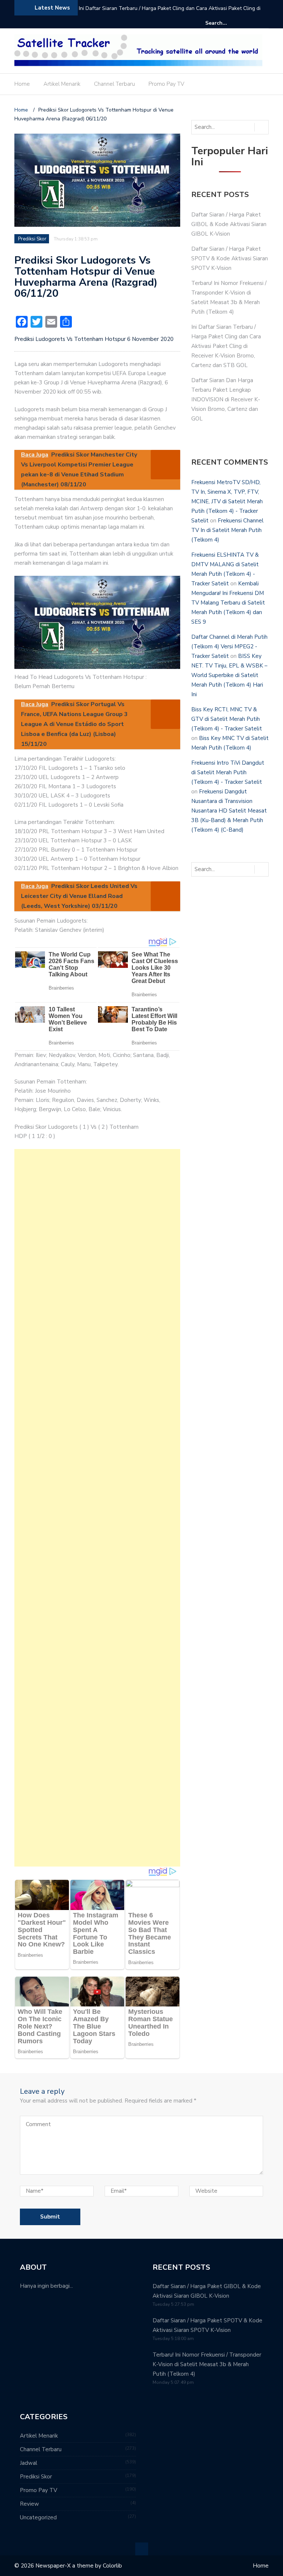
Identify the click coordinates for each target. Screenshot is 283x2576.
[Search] (264, 23)
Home (22, 84)
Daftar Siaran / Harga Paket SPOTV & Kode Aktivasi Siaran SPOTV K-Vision (230, 258)
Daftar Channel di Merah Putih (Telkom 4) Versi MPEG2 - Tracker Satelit (229, 646)
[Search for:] (228, 23)
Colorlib (112, 2566)
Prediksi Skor (32, 239)
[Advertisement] (97, 1508)
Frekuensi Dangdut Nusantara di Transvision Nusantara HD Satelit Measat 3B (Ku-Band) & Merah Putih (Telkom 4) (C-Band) (229, 811)
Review (29, 2504)
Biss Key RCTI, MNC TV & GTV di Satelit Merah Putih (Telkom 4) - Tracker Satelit (227, 719)
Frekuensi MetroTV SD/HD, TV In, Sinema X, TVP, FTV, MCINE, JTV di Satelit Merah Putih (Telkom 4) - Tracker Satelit (227, 501)
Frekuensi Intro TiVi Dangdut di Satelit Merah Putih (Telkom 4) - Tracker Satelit (228, 772)
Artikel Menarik (62, 84)
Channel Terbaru (114, 84)
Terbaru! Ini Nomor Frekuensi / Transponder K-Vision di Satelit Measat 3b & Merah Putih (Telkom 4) (207, 2364)
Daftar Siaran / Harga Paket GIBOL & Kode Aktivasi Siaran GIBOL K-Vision (229, 224)
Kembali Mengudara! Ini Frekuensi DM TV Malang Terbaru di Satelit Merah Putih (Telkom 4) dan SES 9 (228, 603)
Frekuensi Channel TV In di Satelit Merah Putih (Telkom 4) (227, 530)
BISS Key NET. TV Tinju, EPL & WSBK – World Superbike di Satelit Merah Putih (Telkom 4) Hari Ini (229, 675)
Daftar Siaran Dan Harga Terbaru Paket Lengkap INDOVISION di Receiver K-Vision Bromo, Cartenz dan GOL (169, 13)
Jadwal (29, 2463)
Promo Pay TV (166, 84)
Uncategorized (38, 2517)
